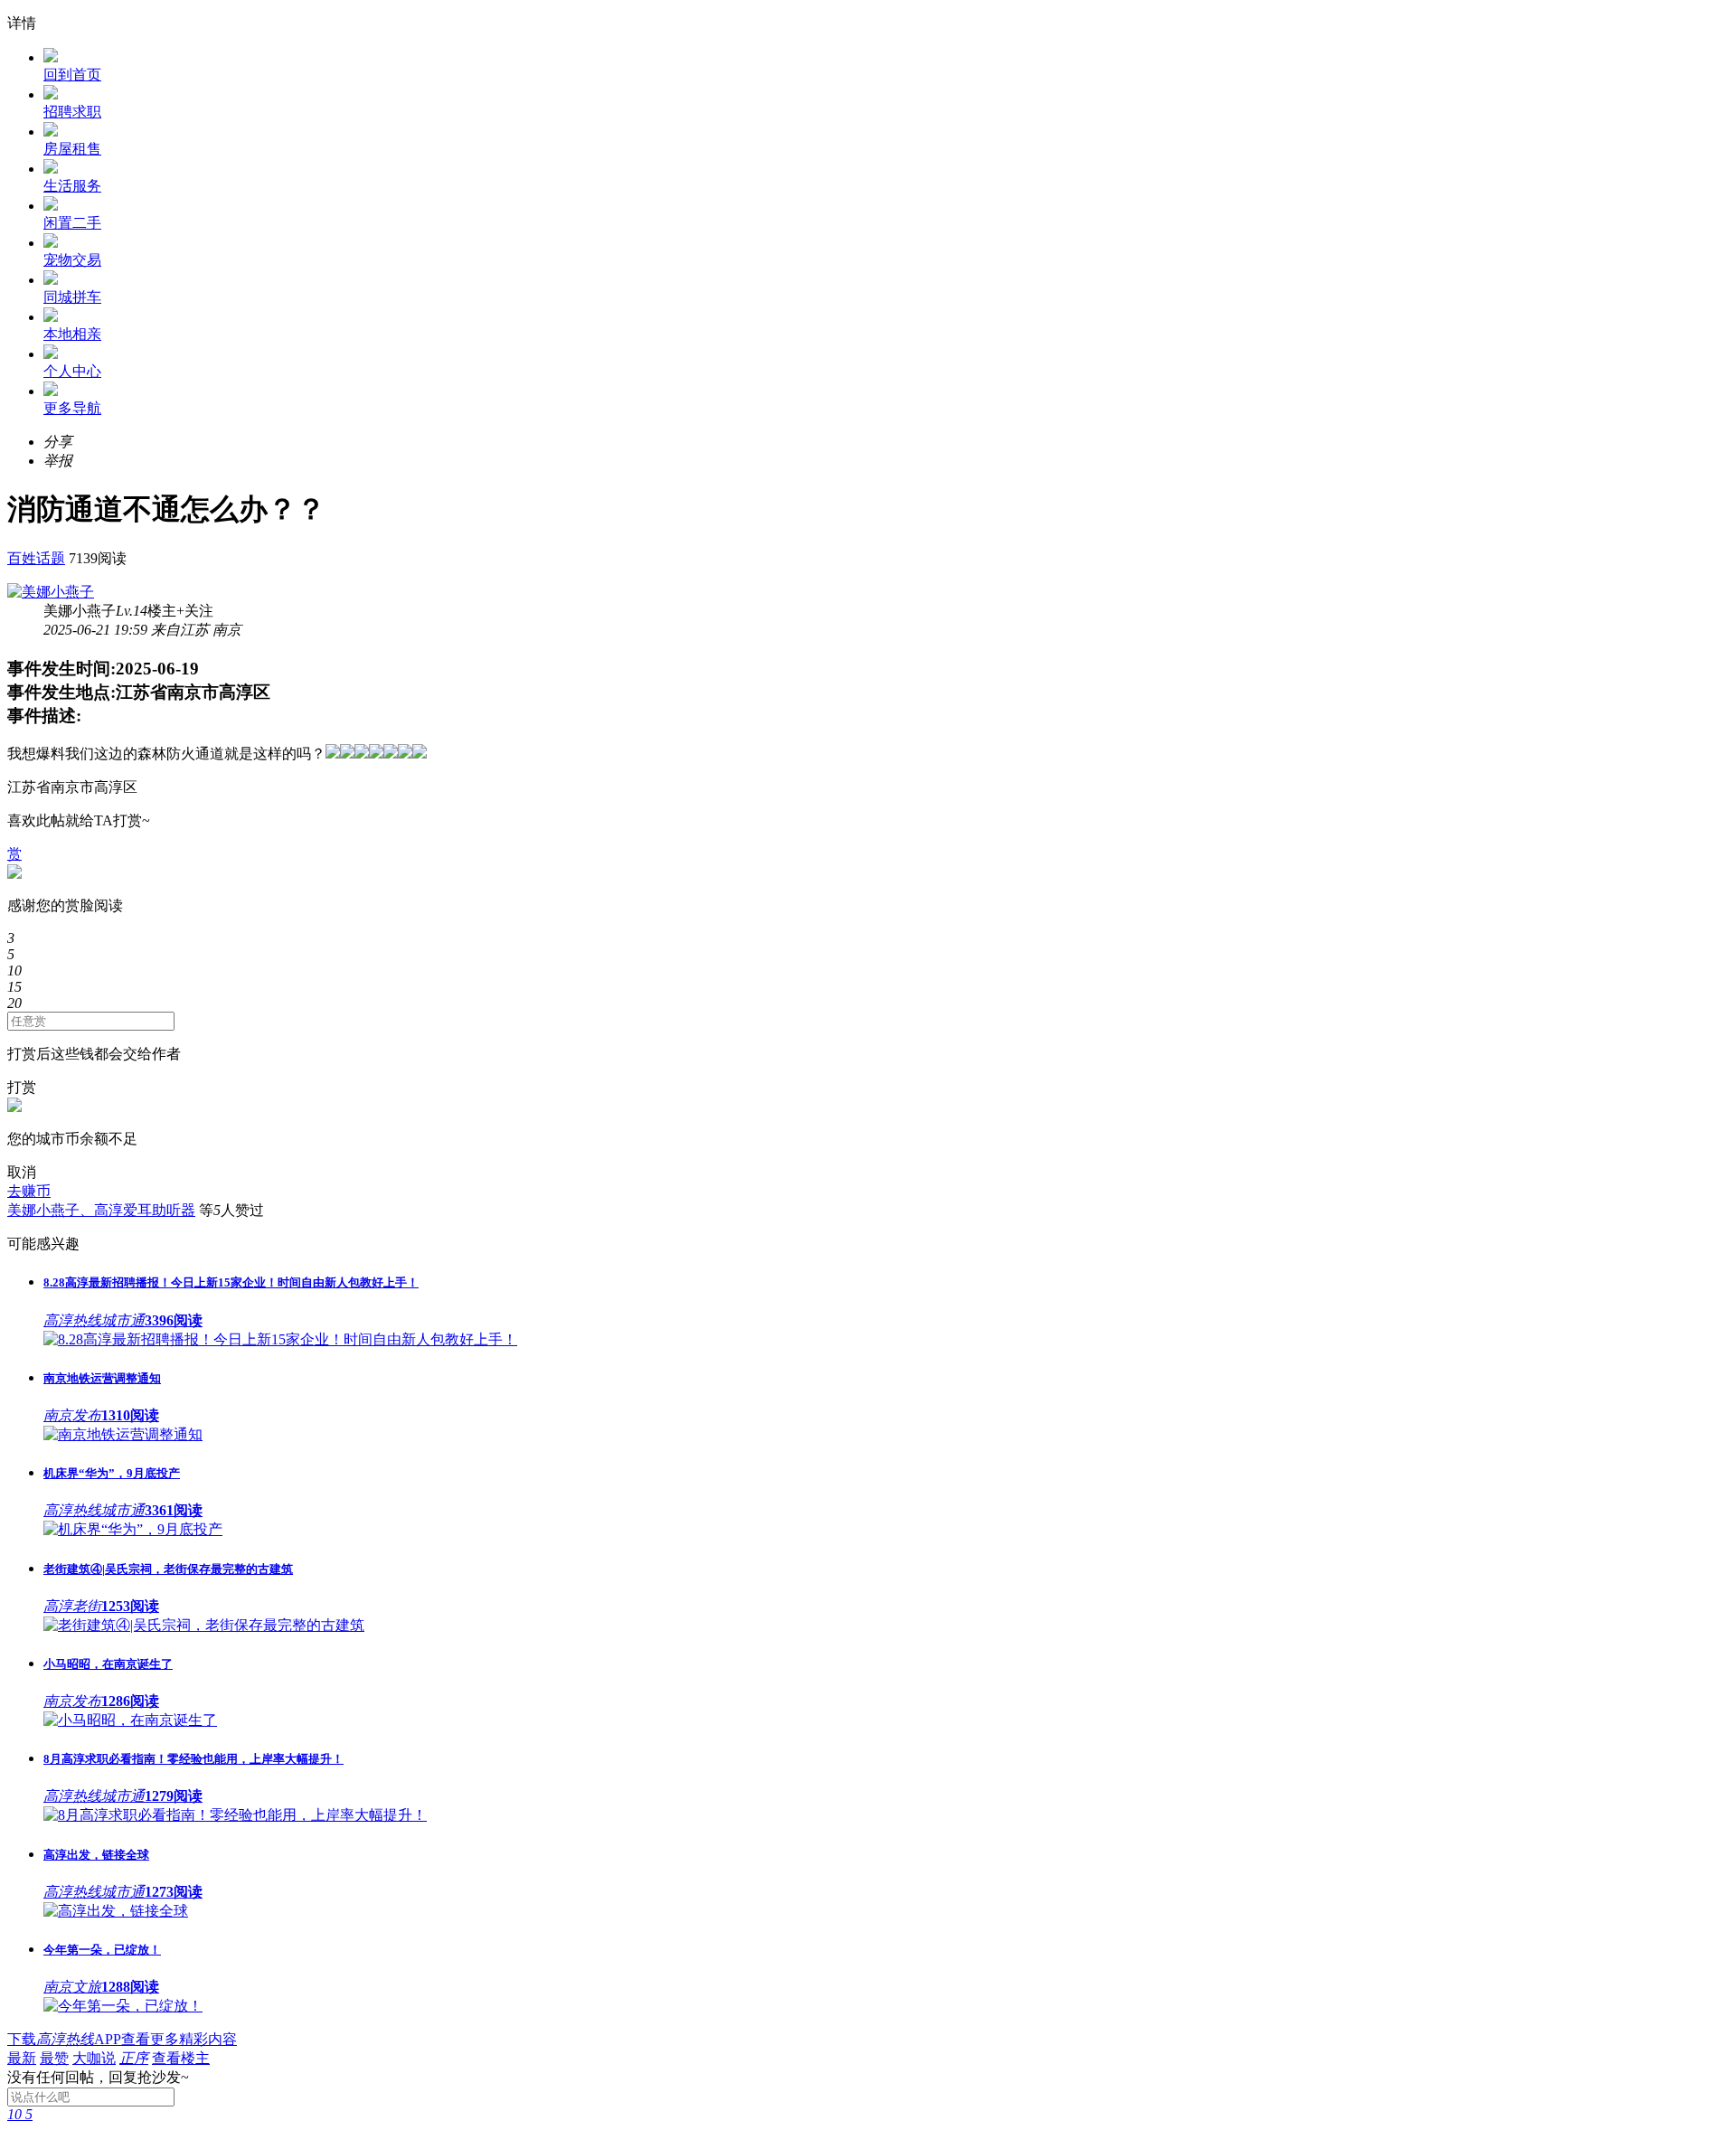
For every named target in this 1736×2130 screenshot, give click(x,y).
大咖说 (94, 2058)
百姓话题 (36, 558)
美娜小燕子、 (51, 1210)
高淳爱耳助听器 (145, 1210)
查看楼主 (181, 2058)
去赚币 (29, 1191)
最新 (22, 2058)
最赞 (54, 2058)
